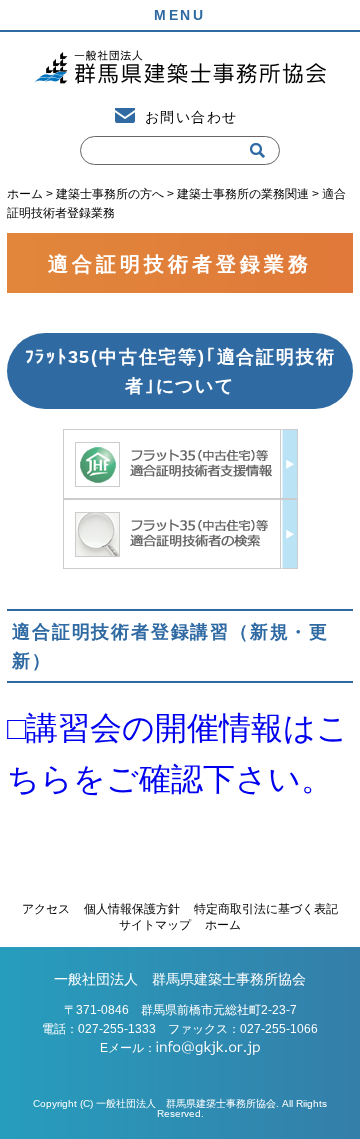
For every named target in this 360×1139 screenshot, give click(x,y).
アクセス (46, 909)
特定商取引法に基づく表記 (266, 909)
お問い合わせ (191, 117)
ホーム (223, 925)
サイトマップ (155, 925)
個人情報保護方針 (132, 909)
